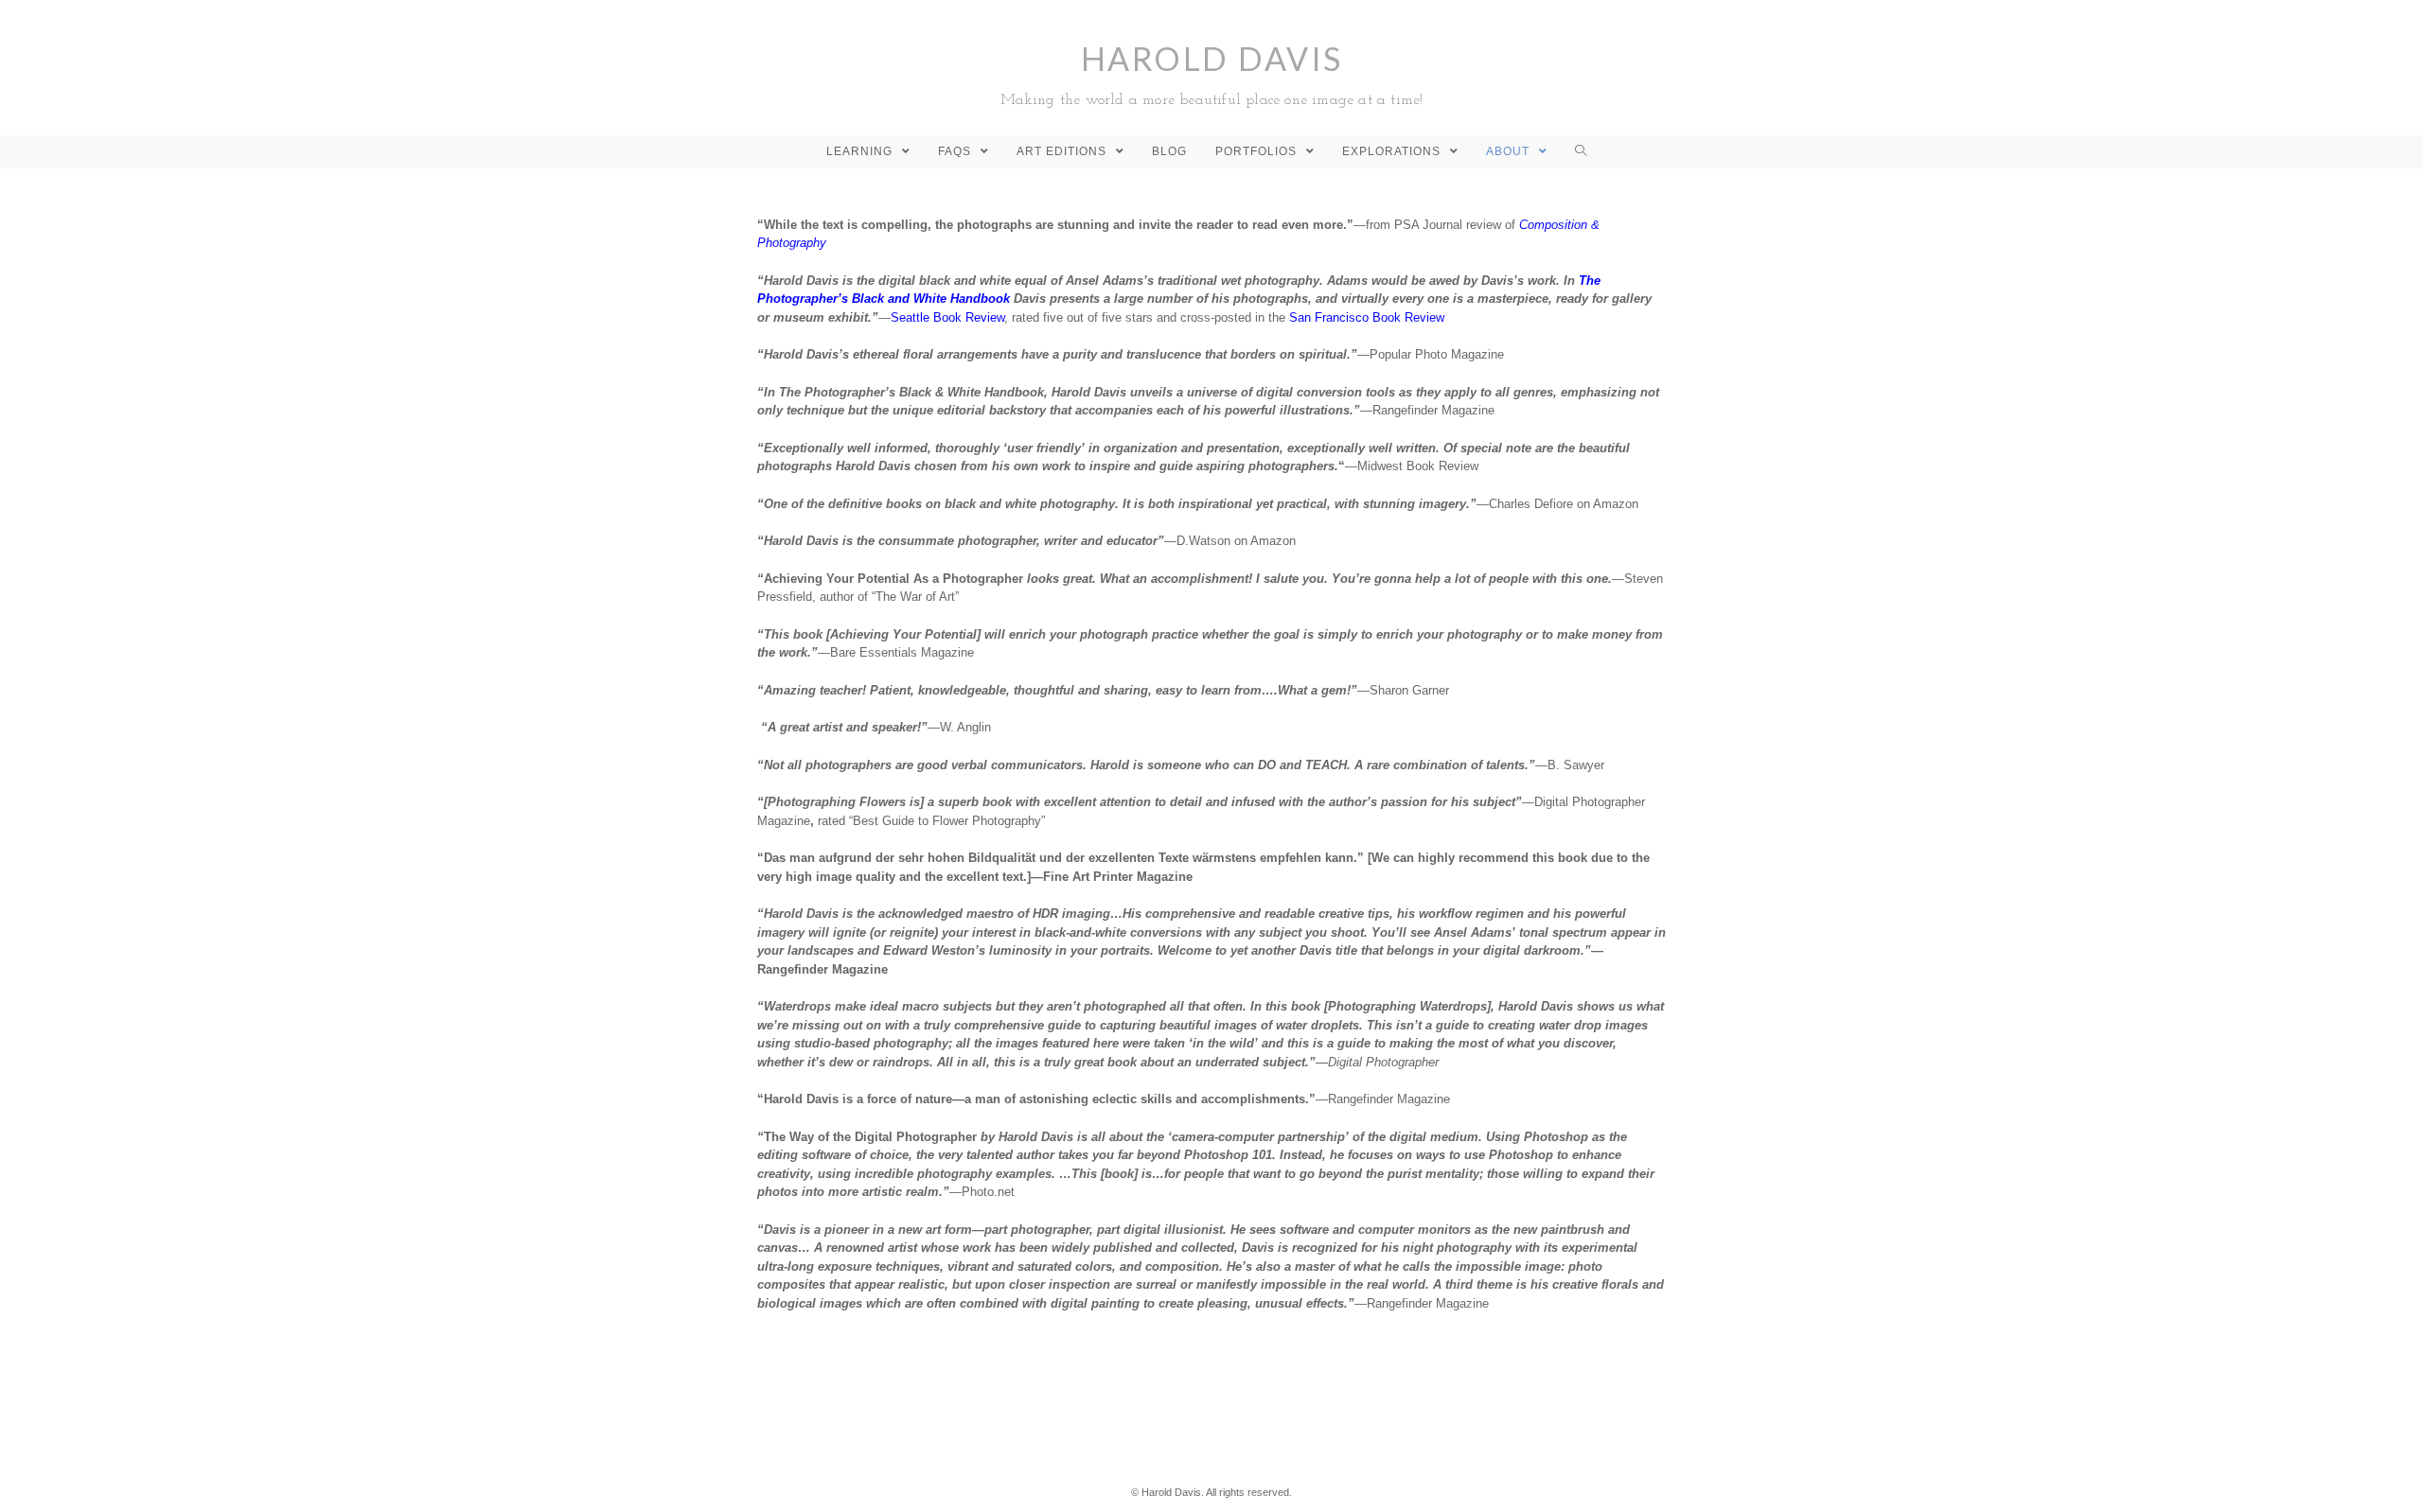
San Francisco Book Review (1367, 317)
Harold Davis (1212, 73)
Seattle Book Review (947, 317)
